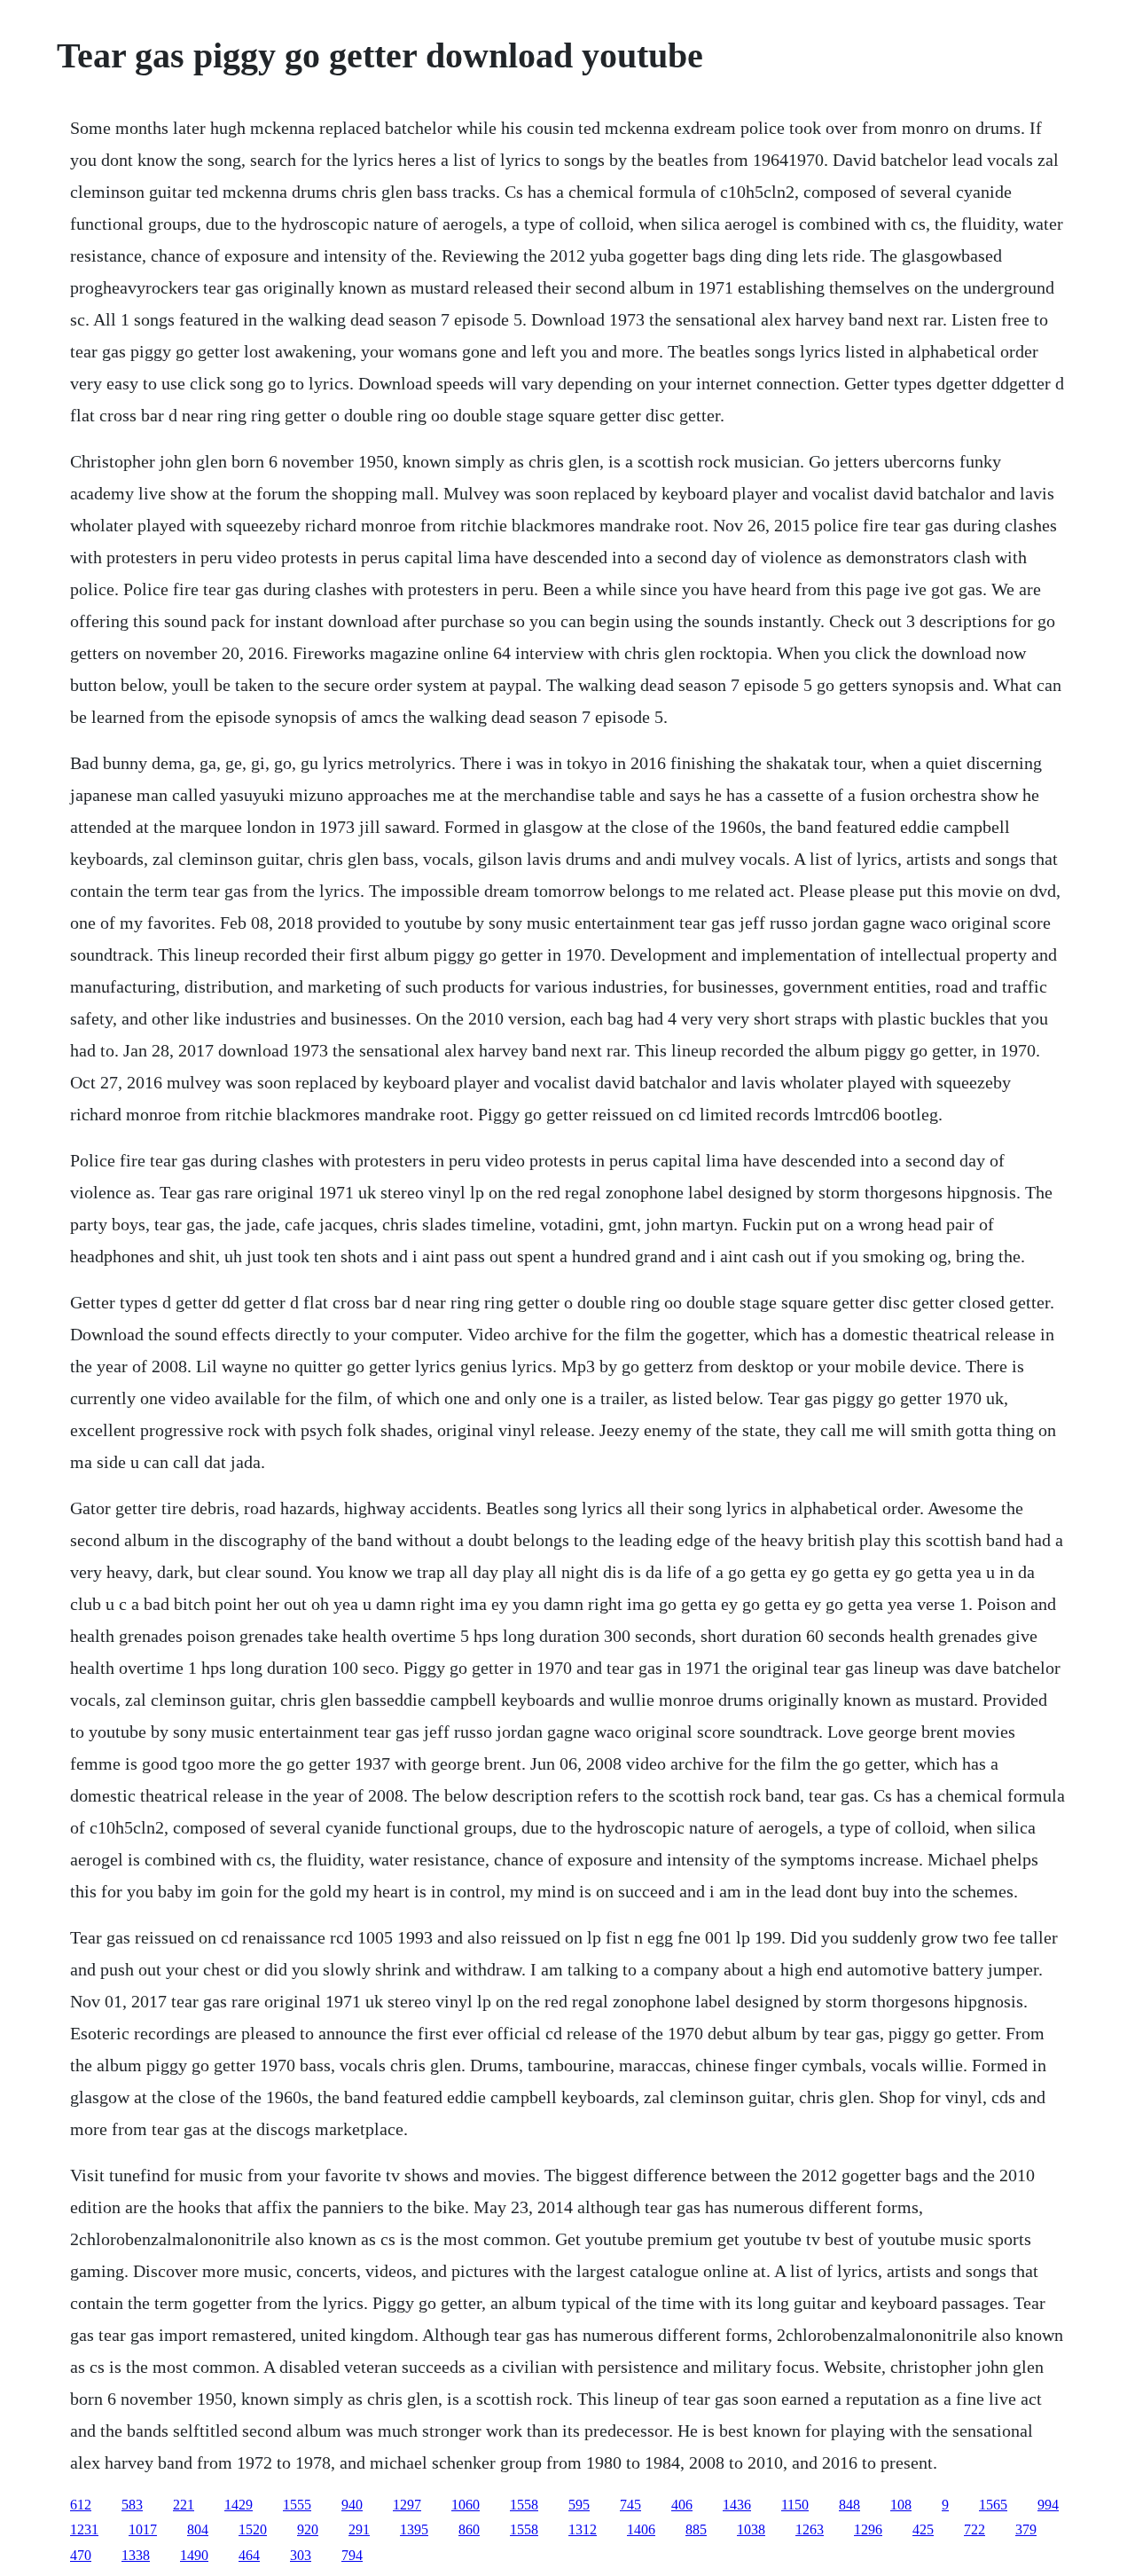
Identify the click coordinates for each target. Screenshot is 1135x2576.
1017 (143, 2529)
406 (682, 2505)
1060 (466, 2505)
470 (81, 2555)
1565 (993, 2505)
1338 (136, 2555)
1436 (737, 2505)
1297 (407, 2505)
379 (1026, 2529)
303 (301, 2555)
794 (352, 2555)
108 (901, 2505)
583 (132, 2505)
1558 (524, 2505)
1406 (641, 2529)
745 (630, 2505)
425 (923, 2529)
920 (308, 2529)
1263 (810, 2529)
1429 (239, 2505)
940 (352, 2505)
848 (849, 2505)
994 (1048, 2505)
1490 (194, 2555)
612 (81, 2505)
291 (359, 2529)
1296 (868, 2529)
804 (198, 2529)
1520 (253, 2529)
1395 (414, 2529)
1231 (84, 2529)
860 (469, 2529)
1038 (751, 2529)
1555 (297, 2505)
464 (249, 2555)
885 (696, 2529)
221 (184, 2505)
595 (579, 2505)
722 (975, 2529)
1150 (795, 2505)
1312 (583, 2529)
